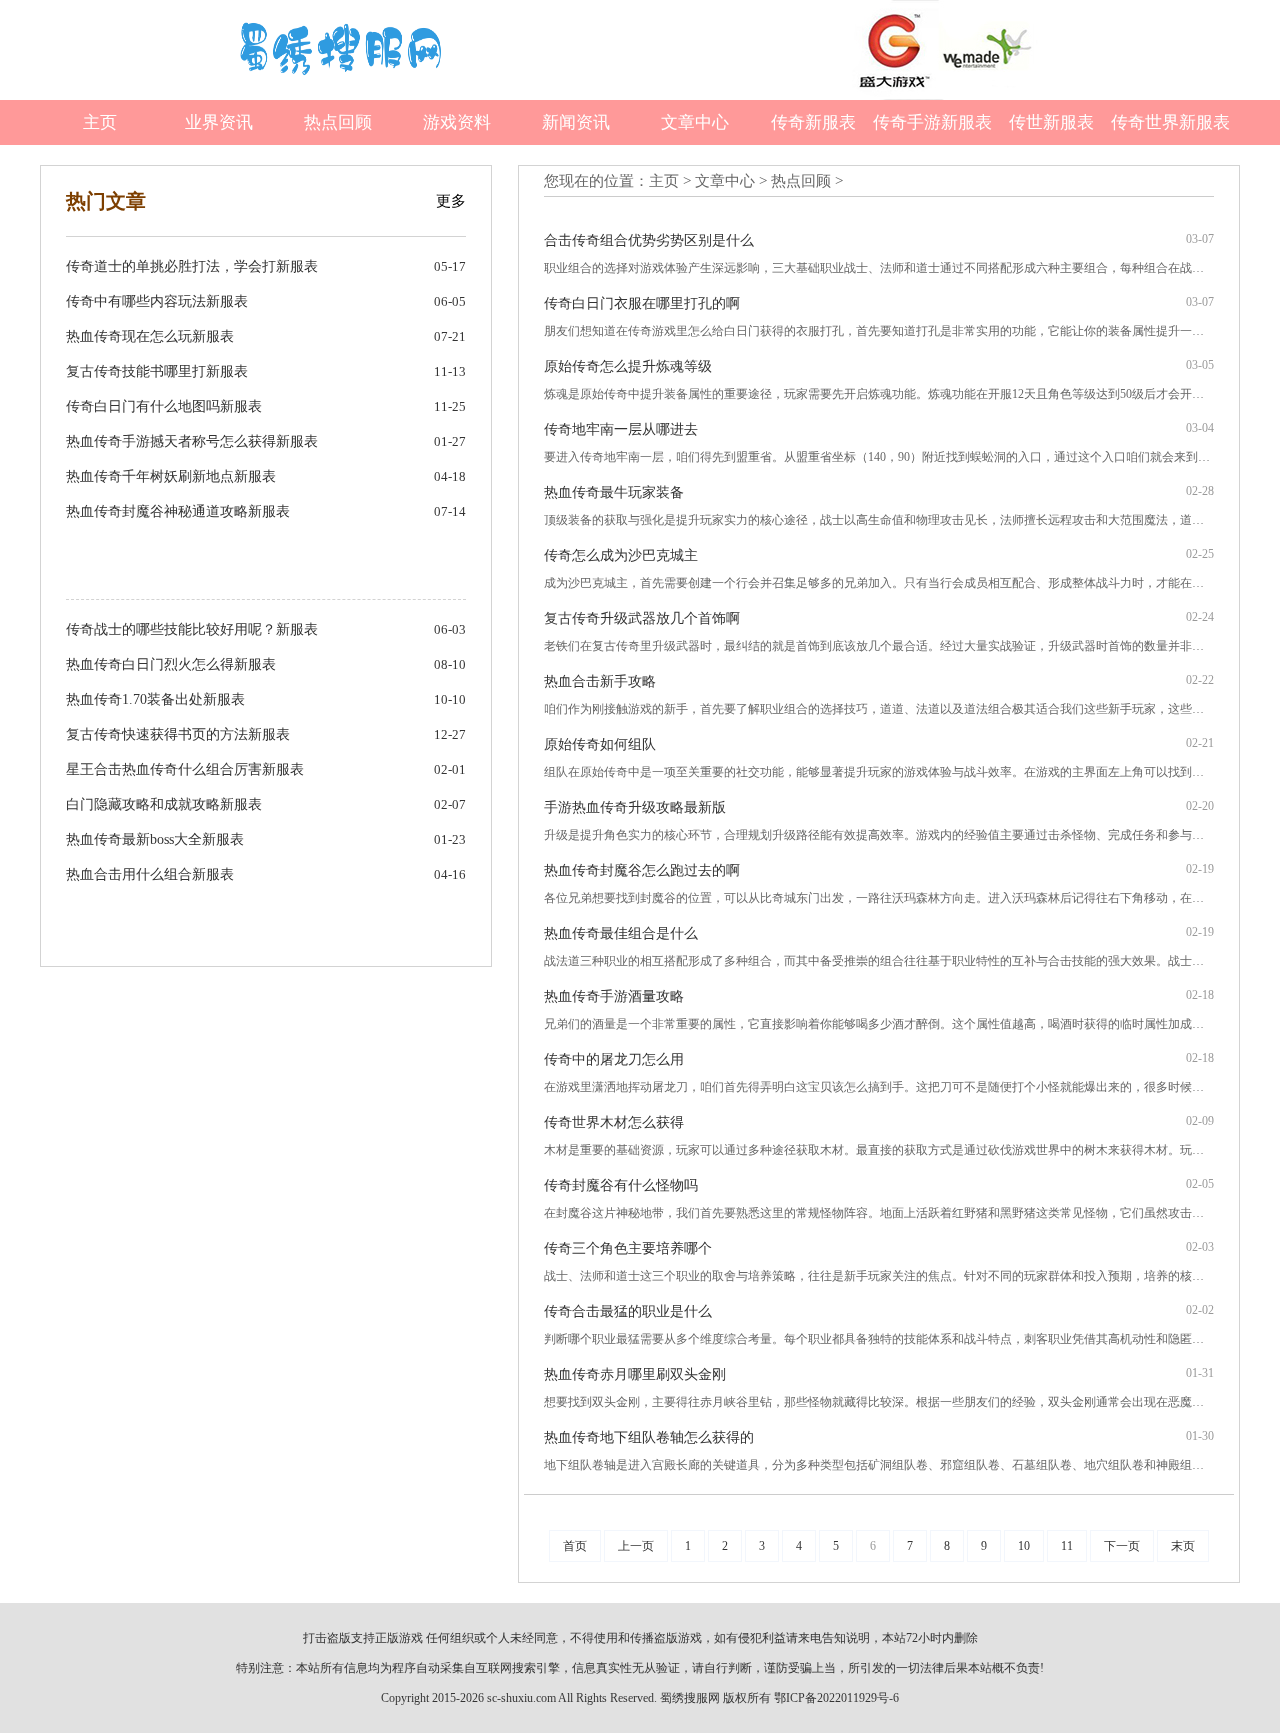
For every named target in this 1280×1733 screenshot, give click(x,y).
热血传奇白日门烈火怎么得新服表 (171, 664)
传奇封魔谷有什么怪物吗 (621, 1185)
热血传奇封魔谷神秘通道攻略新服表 (178, 511)
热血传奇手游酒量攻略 (614, 996)
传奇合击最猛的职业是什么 (628, 1311)
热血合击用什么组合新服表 (150, 874)
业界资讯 (219, 122)
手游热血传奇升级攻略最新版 (635, 807)
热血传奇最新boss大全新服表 (155, 839)
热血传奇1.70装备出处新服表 (155, 699)
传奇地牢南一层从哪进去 (621, 429)
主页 (100, 122)
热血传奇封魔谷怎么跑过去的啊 (642, 870)
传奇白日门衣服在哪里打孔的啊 (642, 303)
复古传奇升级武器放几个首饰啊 (642, 618)
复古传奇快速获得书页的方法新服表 (178, 734)
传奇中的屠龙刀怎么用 (614, 1059)
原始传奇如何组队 (600, 744)
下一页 (1122, 1546)
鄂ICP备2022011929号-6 (836, 1698)
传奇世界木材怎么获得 (614, 1122)
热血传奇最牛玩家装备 (614, 492)
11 (1067, 1546)
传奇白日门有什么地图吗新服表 (164, 406)
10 (1024, 1546)
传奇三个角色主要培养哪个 (628, 1248)
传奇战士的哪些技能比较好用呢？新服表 (192, 629)
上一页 (636, 1546)
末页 (1183, 1546)
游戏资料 (457, 122)
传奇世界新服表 (1170, 122)
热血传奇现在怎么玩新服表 (150, 336)
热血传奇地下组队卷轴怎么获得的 (649, 1437)
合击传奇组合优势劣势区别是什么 (649, 240)
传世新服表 (1051, 122)
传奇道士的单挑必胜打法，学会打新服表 (192, 266)
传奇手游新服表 (932, 122)
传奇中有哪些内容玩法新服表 (157, 301)
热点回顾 (338, 122)
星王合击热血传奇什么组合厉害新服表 (185, 769)
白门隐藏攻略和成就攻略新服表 (164, 804)
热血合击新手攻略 (600, 681)
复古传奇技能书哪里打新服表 (157, 371)
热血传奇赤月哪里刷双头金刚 (635, 1374)
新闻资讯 (576, 122)
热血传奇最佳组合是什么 (621, 933)
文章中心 (695, 122)
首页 (575, 1546)
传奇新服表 (813, 122)
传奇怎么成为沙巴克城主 (621, 555)
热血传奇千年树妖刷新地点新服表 (171, 476)
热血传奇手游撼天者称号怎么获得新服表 (192, 441)
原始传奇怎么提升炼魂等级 (628, 366)
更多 (451, 201)
